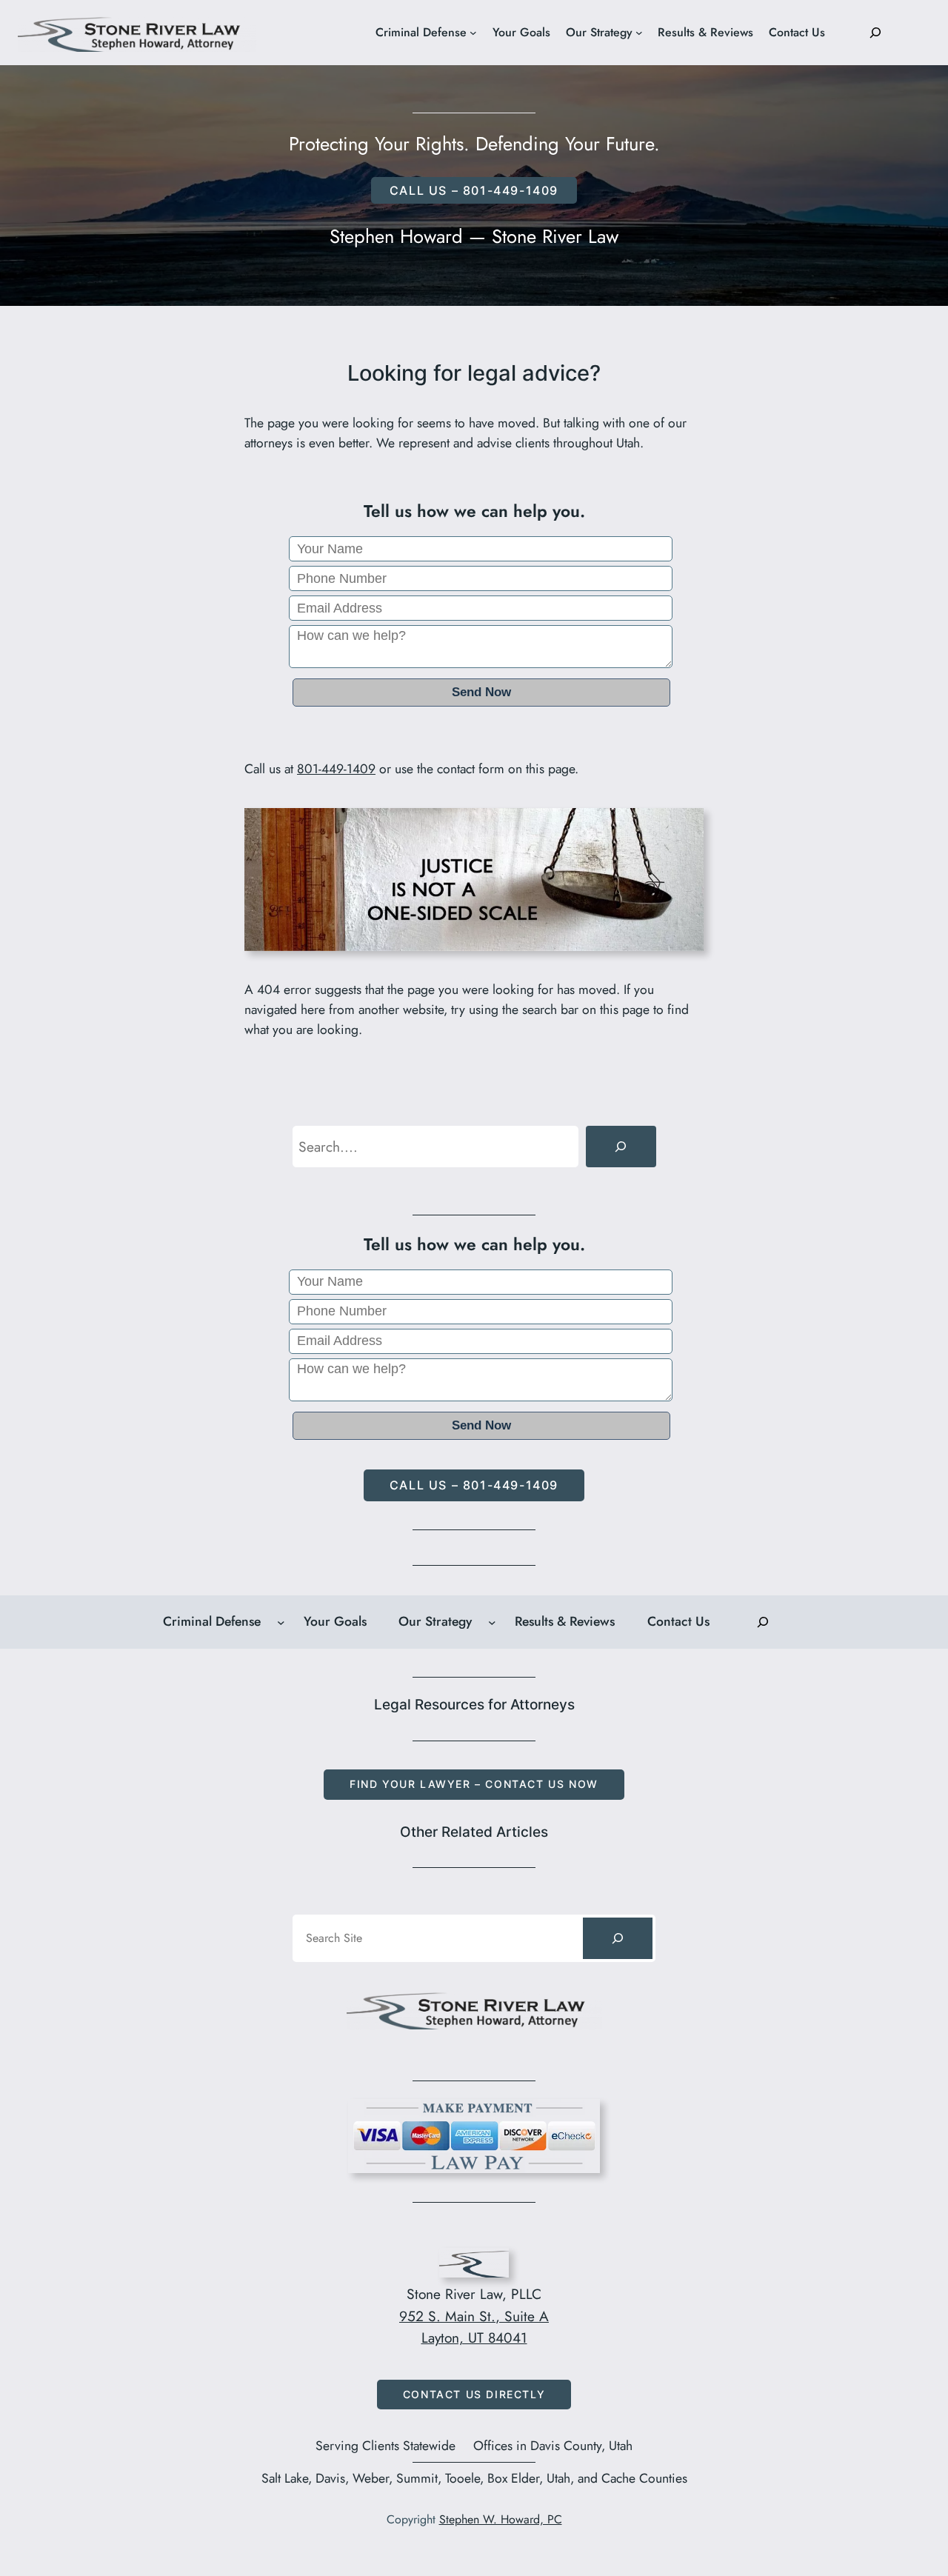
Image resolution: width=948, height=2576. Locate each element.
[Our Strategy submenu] (639, 33)
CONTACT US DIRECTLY (474, 2394)
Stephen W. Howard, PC (501, 2519)
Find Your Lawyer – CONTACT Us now (474, 1784)
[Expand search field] (875, 33)
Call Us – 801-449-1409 (474, 1485)
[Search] (621, 1147)
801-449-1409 (336, 769)
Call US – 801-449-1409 (474, 190)
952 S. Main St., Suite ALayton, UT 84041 (474, 2327)
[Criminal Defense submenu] (473, 33)
